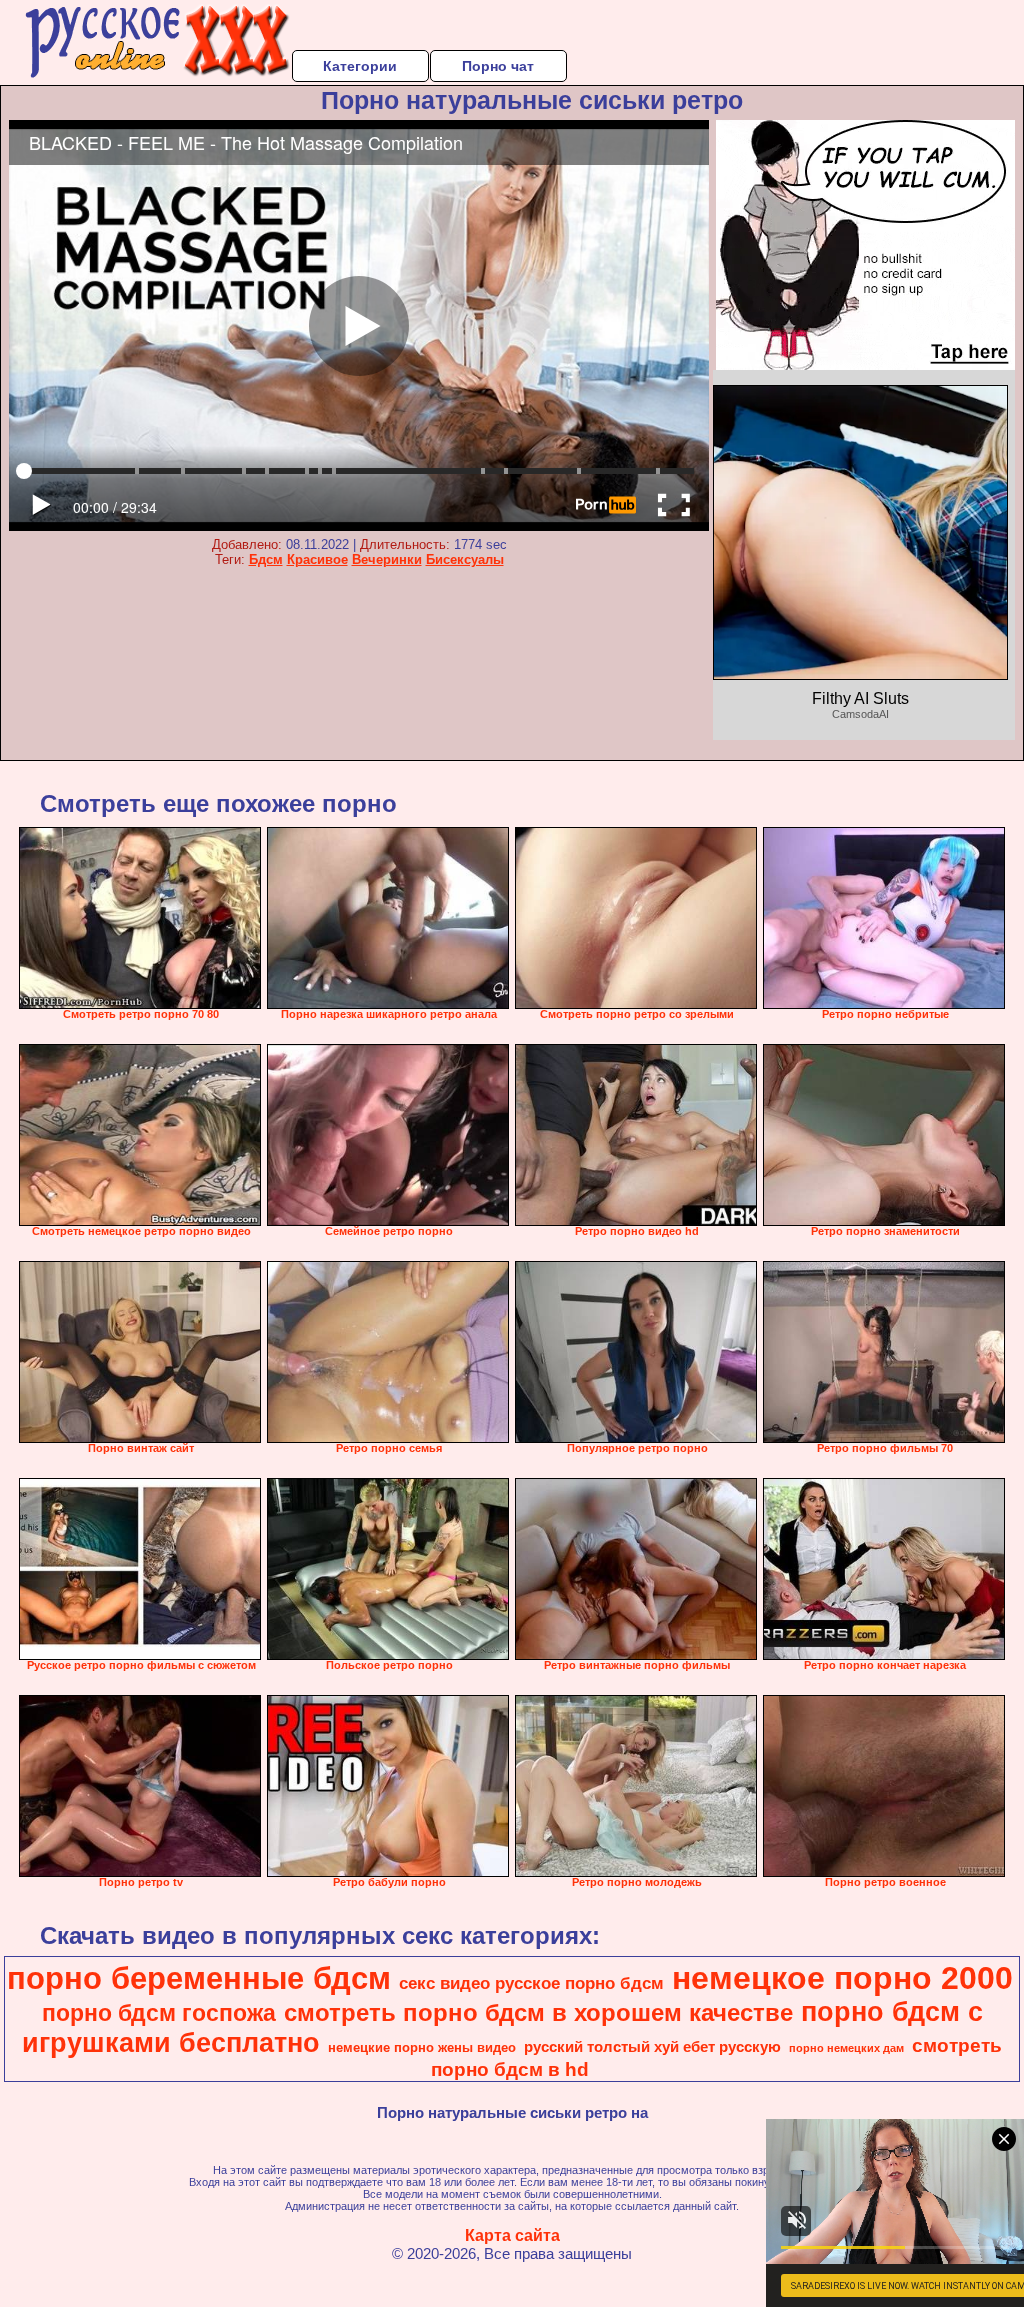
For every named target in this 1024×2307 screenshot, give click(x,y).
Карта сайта (512, 2235)
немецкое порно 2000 (842, 1978)
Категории (360, 66)
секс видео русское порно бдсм (531, 1983)
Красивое (317, 559)
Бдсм (266, 559)
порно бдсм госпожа (159, 2013)
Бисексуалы (465, 559)
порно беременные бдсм (199, 1978)
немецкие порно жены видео (422, 2047)
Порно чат (498, 66)
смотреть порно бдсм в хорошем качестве (538, 2012)
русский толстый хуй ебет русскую (652, 2047)
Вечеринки (387, 559)
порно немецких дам (846, 2048)
